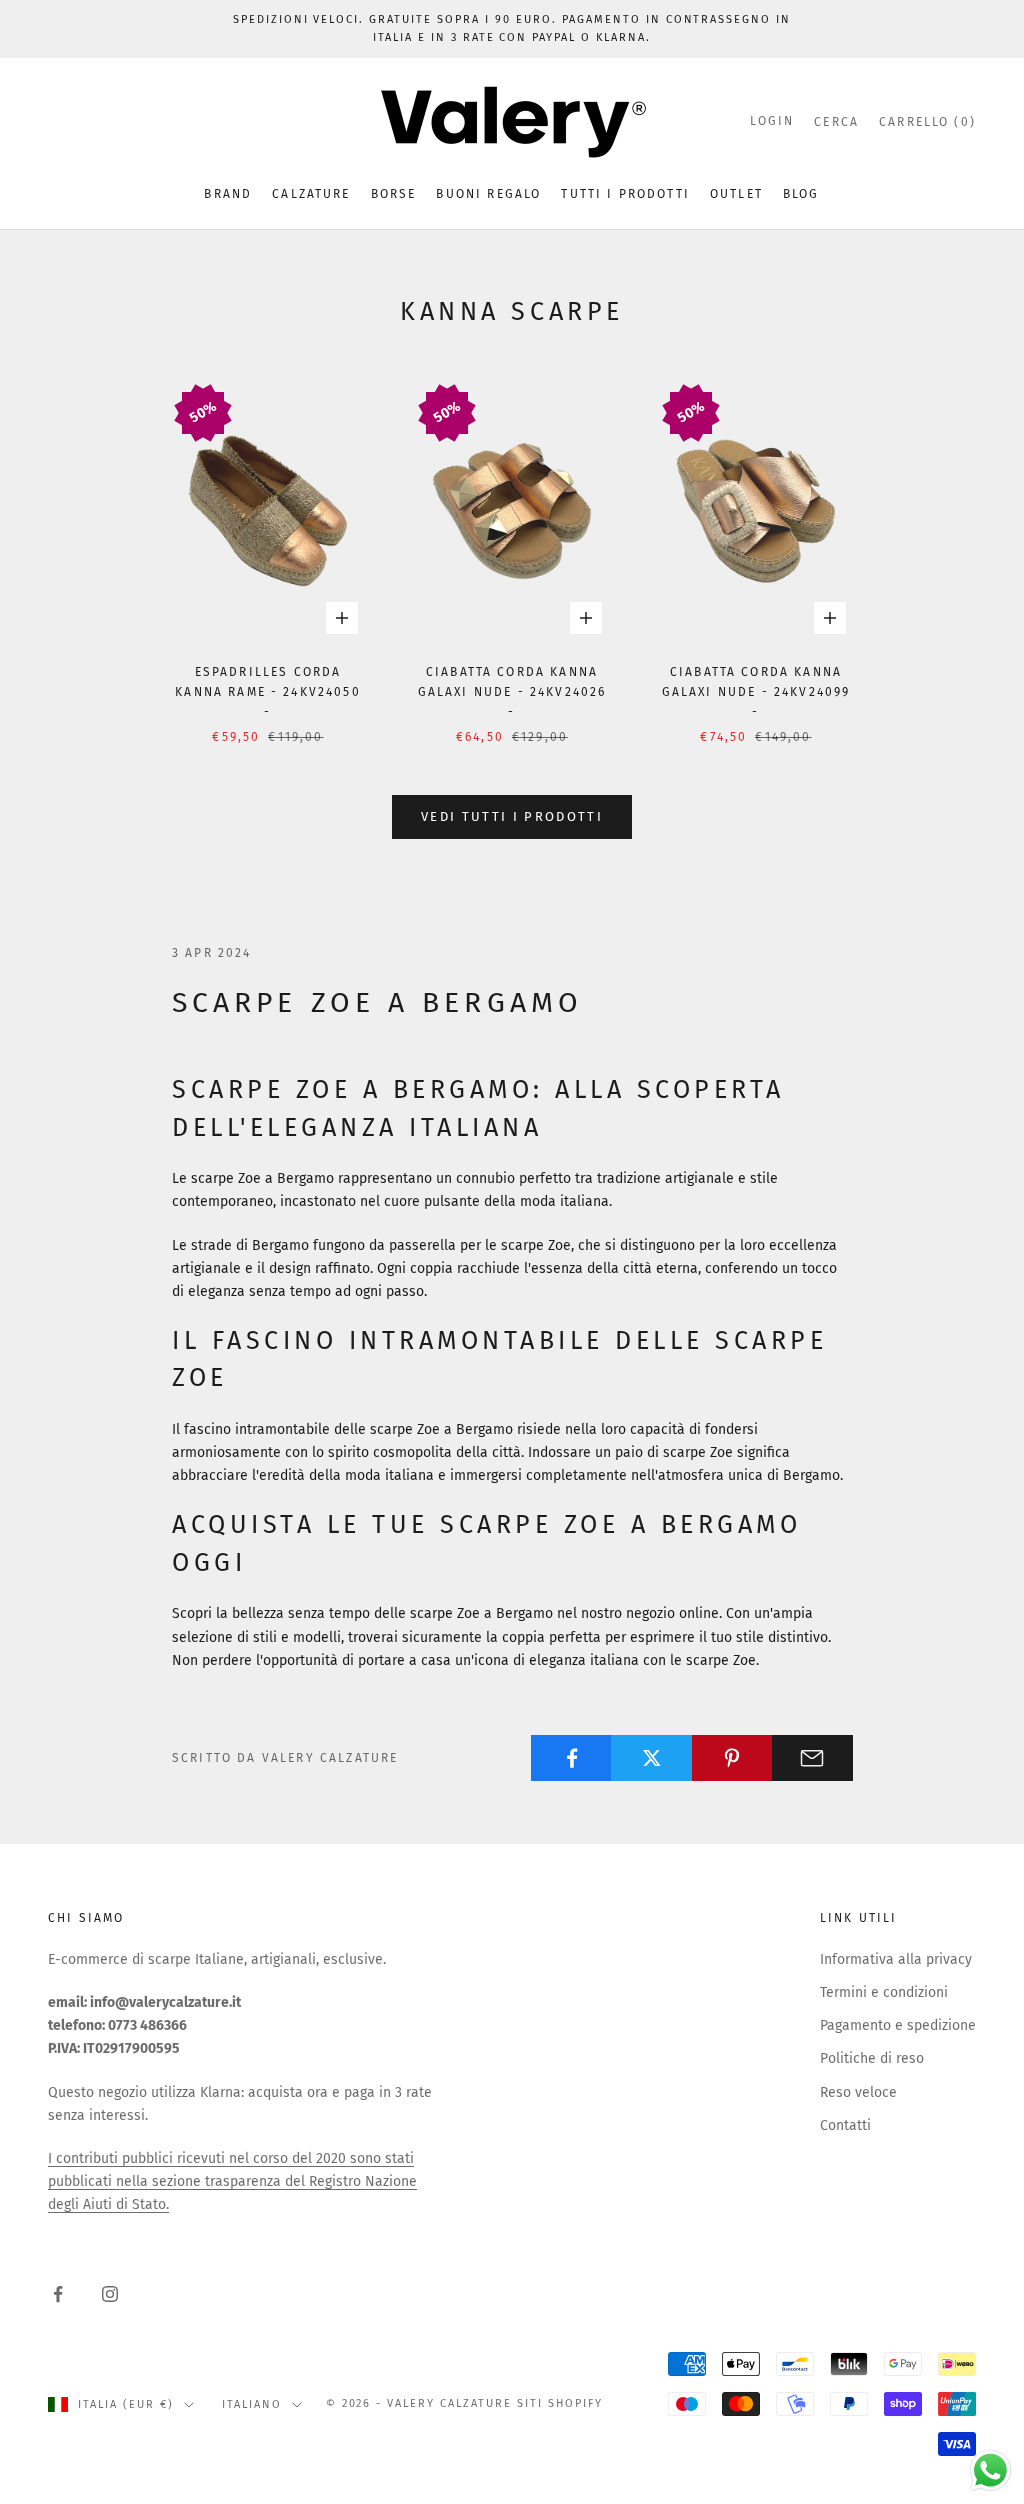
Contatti (845, 2125)
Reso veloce (858, 2092)
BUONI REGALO (488, 194)
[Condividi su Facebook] (571, 1758)
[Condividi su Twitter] (651, 1758)
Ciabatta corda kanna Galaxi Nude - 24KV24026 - (512, 692)
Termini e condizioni (884, 1992)
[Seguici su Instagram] (110, 2294)
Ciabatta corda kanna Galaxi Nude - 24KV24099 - (756, 692)
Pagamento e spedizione (898, 2025)
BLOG (801, 194)
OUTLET (736, 194)
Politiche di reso (872, 2058)
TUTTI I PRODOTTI (625, 194)
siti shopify (560, 2403)
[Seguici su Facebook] (58, 2294)
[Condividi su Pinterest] (732, 1758)
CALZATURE (311, 194)
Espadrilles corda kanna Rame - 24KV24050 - (268, 692)
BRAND (228, 194)
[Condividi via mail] (812, 1758)
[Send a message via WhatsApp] (990, 2470)
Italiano (252, 2404)
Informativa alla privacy (896, 1959)
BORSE (394, 194)
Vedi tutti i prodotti (512, 816)
